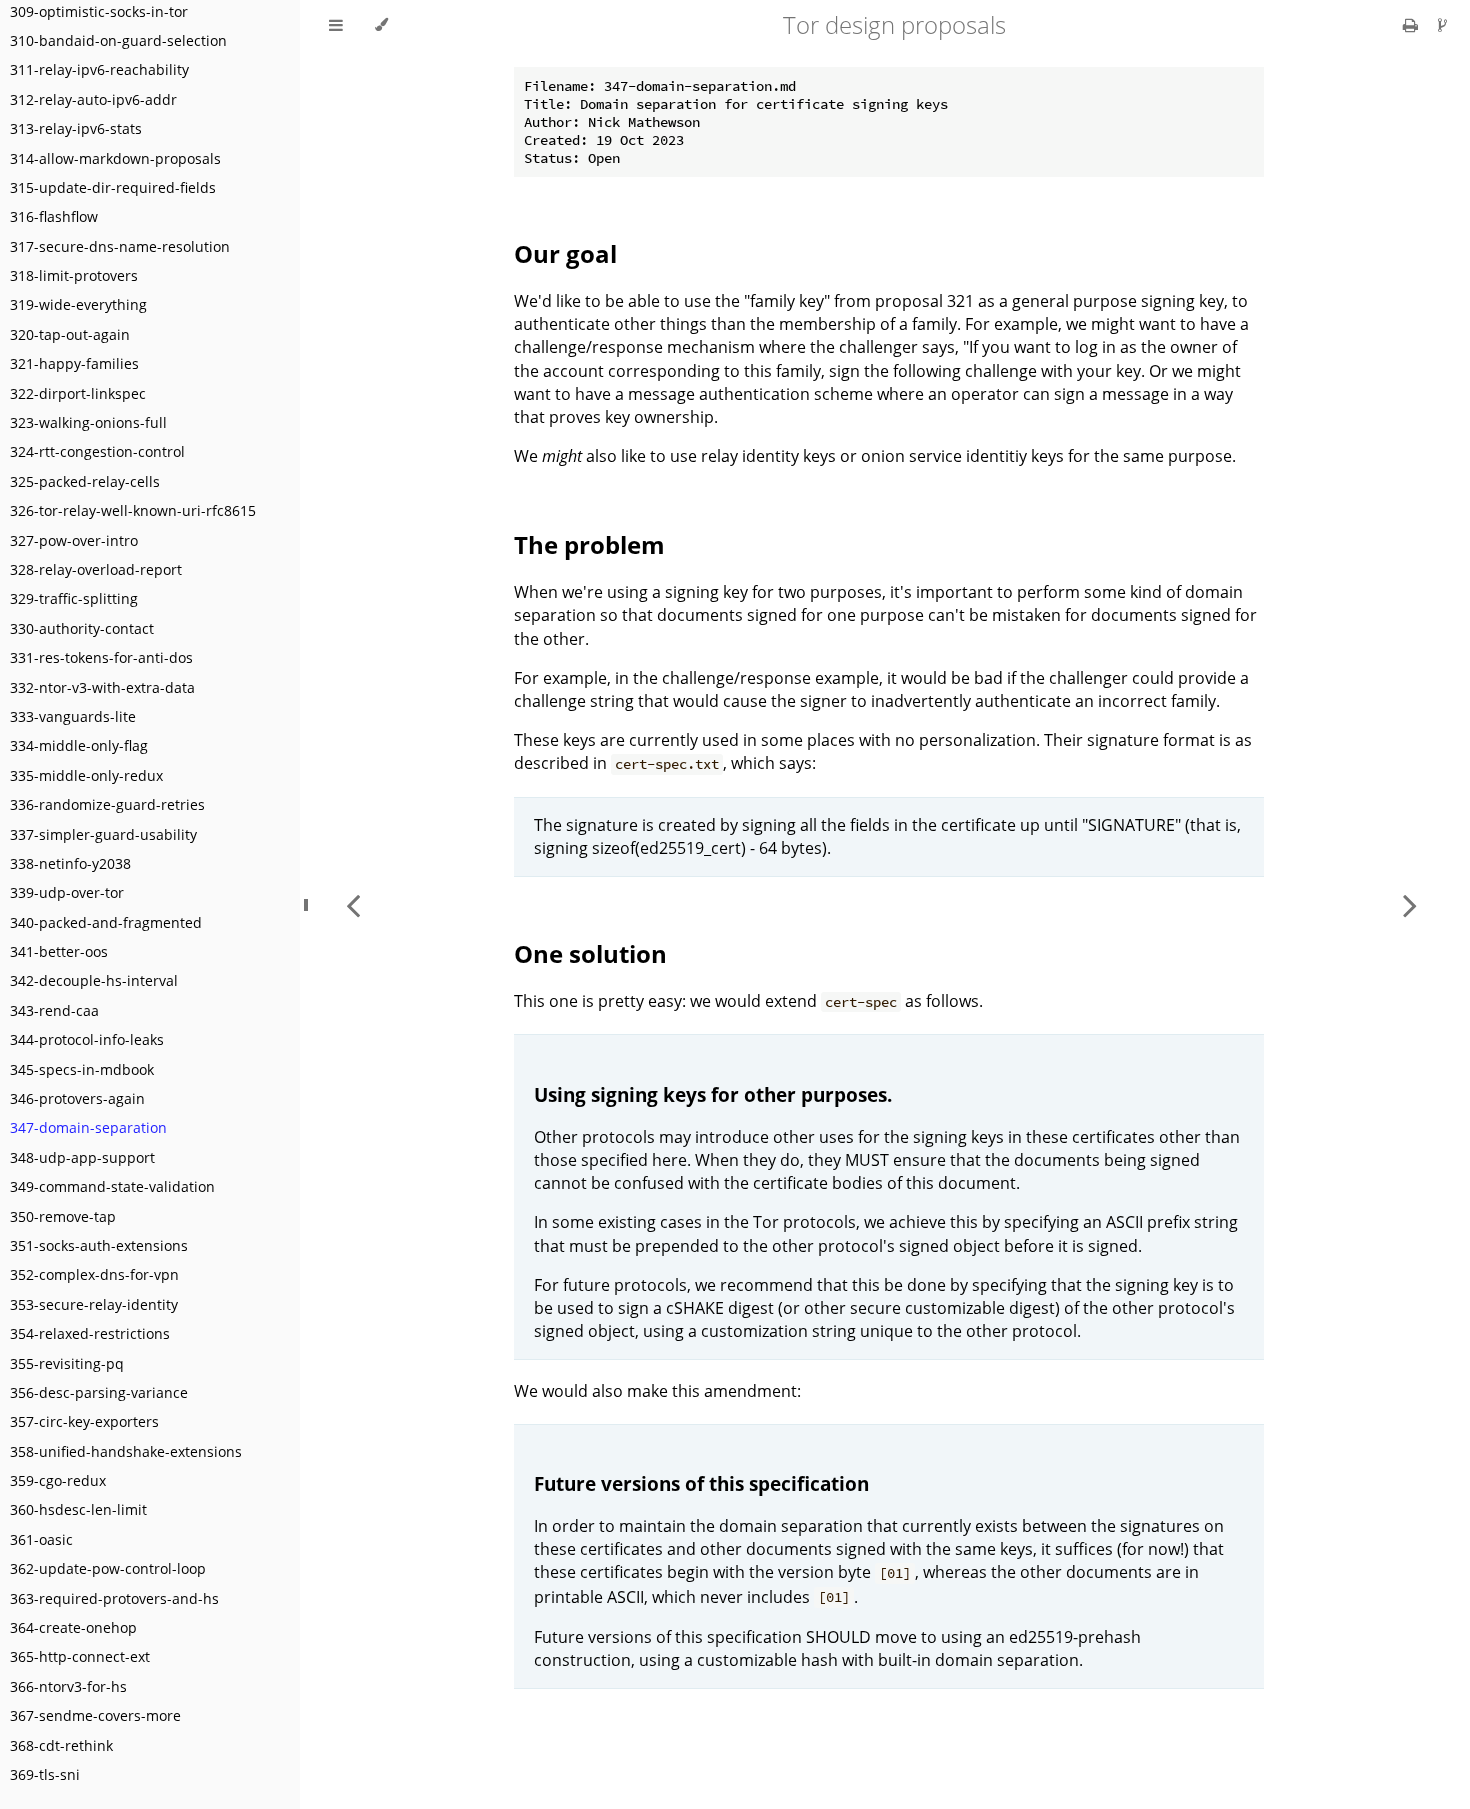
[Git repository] (1442, 25)
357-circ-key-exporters (84, 1421)
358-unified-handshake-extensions (126, 1451)
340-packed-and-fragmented (106, 922)
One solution (590, 953)
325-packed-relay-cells (85, 481)
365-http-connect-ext (80, 1656)
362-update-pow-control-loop (108, 1568)
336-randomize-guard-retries (107, 804)
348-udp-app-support (82, 1157)
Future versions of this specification (701, 1483)
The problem (589, 544)
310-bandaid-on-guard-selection (118, 40)
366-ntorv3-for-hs (68, 1686)
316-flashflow (54, 216)
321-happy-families (74, 363)
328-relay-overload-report (96, 569)
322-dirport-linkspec (78, 393)
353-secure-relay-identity (94, 1304)
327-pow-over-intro (74, 540)
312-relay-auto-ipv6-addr (93, 99)
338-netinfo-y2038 (70, 863)
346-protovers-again (77, 1098)
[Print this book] (1412, 25)
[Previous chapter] (353, 904)
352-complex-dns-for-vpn (94, 1274)
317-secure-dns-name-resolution (120, 246)
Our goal (565, 253)
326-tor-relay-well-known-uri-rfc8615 (133, 510)
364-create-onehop (73, 1627)
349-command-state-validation (112, 1186)
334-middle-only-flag (79, 745)
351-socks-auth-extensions (99, 1245)
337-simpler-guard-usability (103, 834)
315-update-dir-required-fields (113, 187)
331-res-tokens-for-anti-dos (101, 657)
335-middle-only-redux (86, 775)
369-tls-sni (45, 1774)
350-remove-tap (63, 1216)
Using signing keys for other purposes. (713, 1094)
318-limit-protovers (74, 275)
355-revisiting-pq (67, 1363)
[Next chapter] (1410, 904)
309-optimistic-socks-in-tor (99, 11)
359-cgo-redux (58, 1480)
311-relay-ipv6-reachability (99, 69)
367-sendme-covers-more (95, 1715)
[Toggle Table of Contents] (336, 25)
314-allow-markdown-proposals (115, 158)
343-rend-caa (54, 1010)
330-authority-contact (82, 628)
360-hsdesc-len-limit (78, 1509)
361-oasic (41, 1539)
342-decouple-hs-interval (94, 980)
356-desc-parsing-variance (99, 1392)
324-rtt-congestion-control (97, 451)
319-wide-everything (78, 304)
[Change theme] (381, 25)
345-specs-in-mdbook (82, 1069)
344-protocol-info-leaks (87, 1039)
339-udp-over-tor (67, 892)
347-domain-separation (88, 1127)
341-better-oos (59, 951)
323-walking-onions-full (88, 422)
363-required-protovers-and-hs (114, 1598)
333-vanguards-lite (73, 716)
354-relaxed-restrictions (90, 1333)
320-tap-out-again (70, 334)
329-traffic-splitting (74, 598)
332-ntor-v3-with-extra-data (102, 687)
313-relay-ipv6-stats (76, 128)
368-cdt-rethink (61, 1745)
